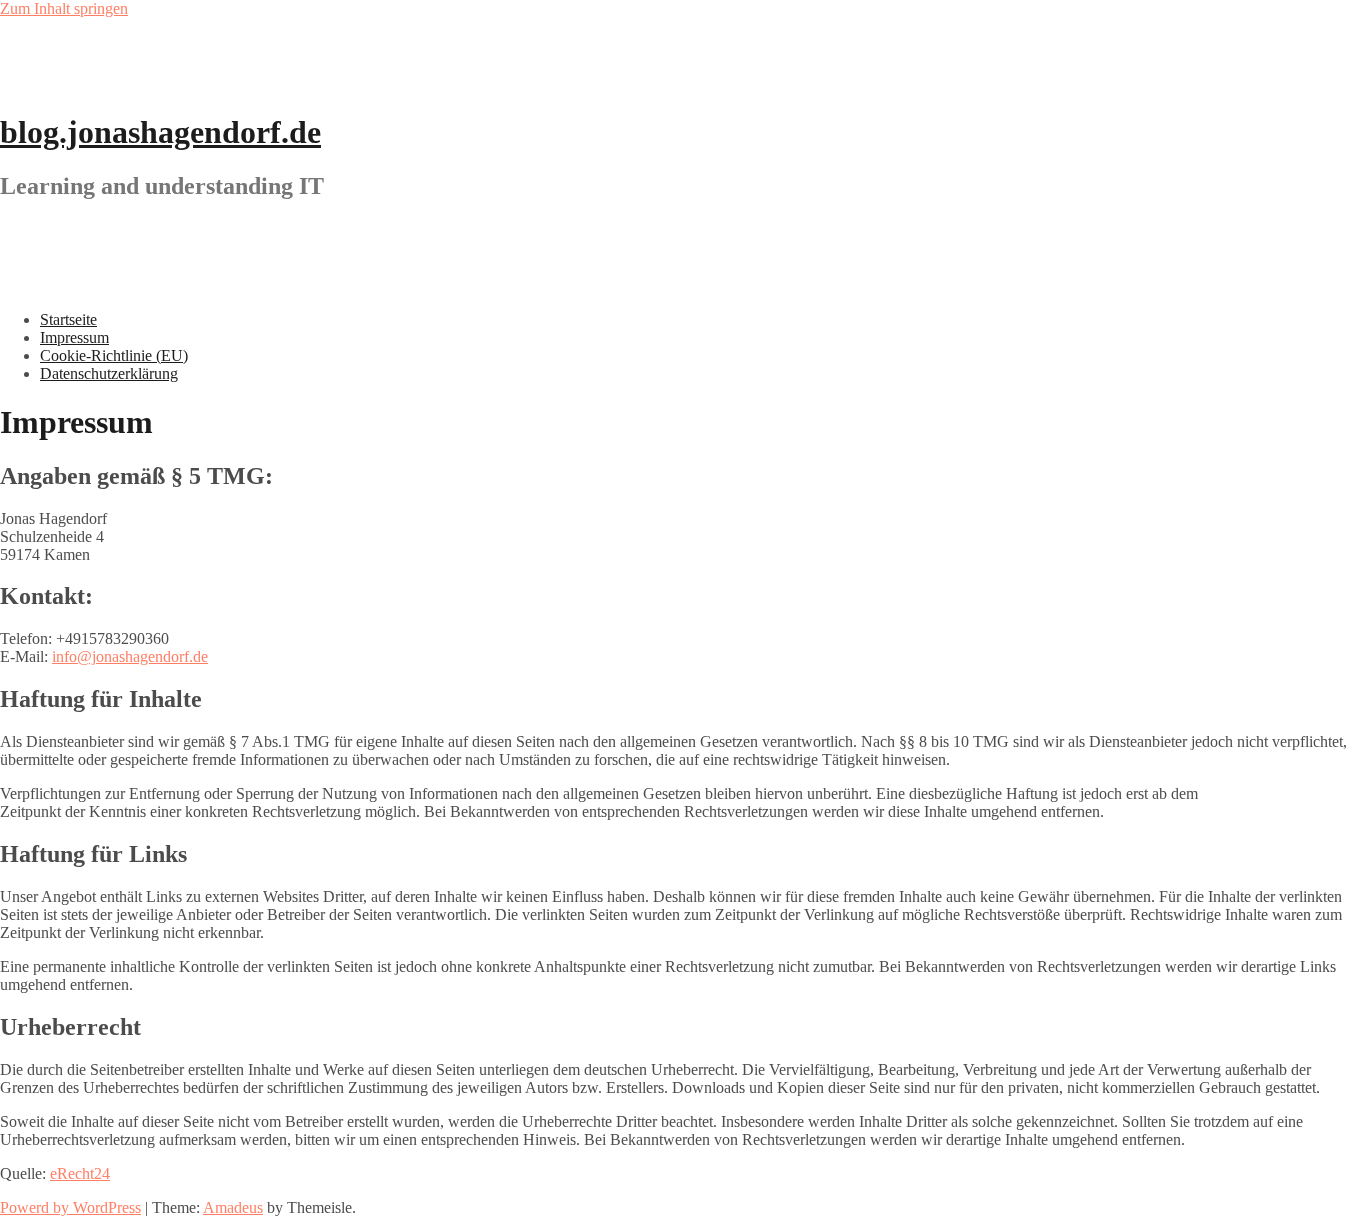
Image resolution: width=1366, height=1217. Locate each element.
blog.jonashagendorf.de (160, 132)
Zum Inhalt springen (64, 8)
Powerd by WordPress (70, 1207)
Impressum (74, 337)
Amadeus (233, 1207)
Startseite (68, 319)
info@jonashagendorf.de (130, 656)
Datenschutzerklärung (109, 373)
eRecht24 (80, 1173)
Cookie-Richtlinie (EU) (114, 355)
